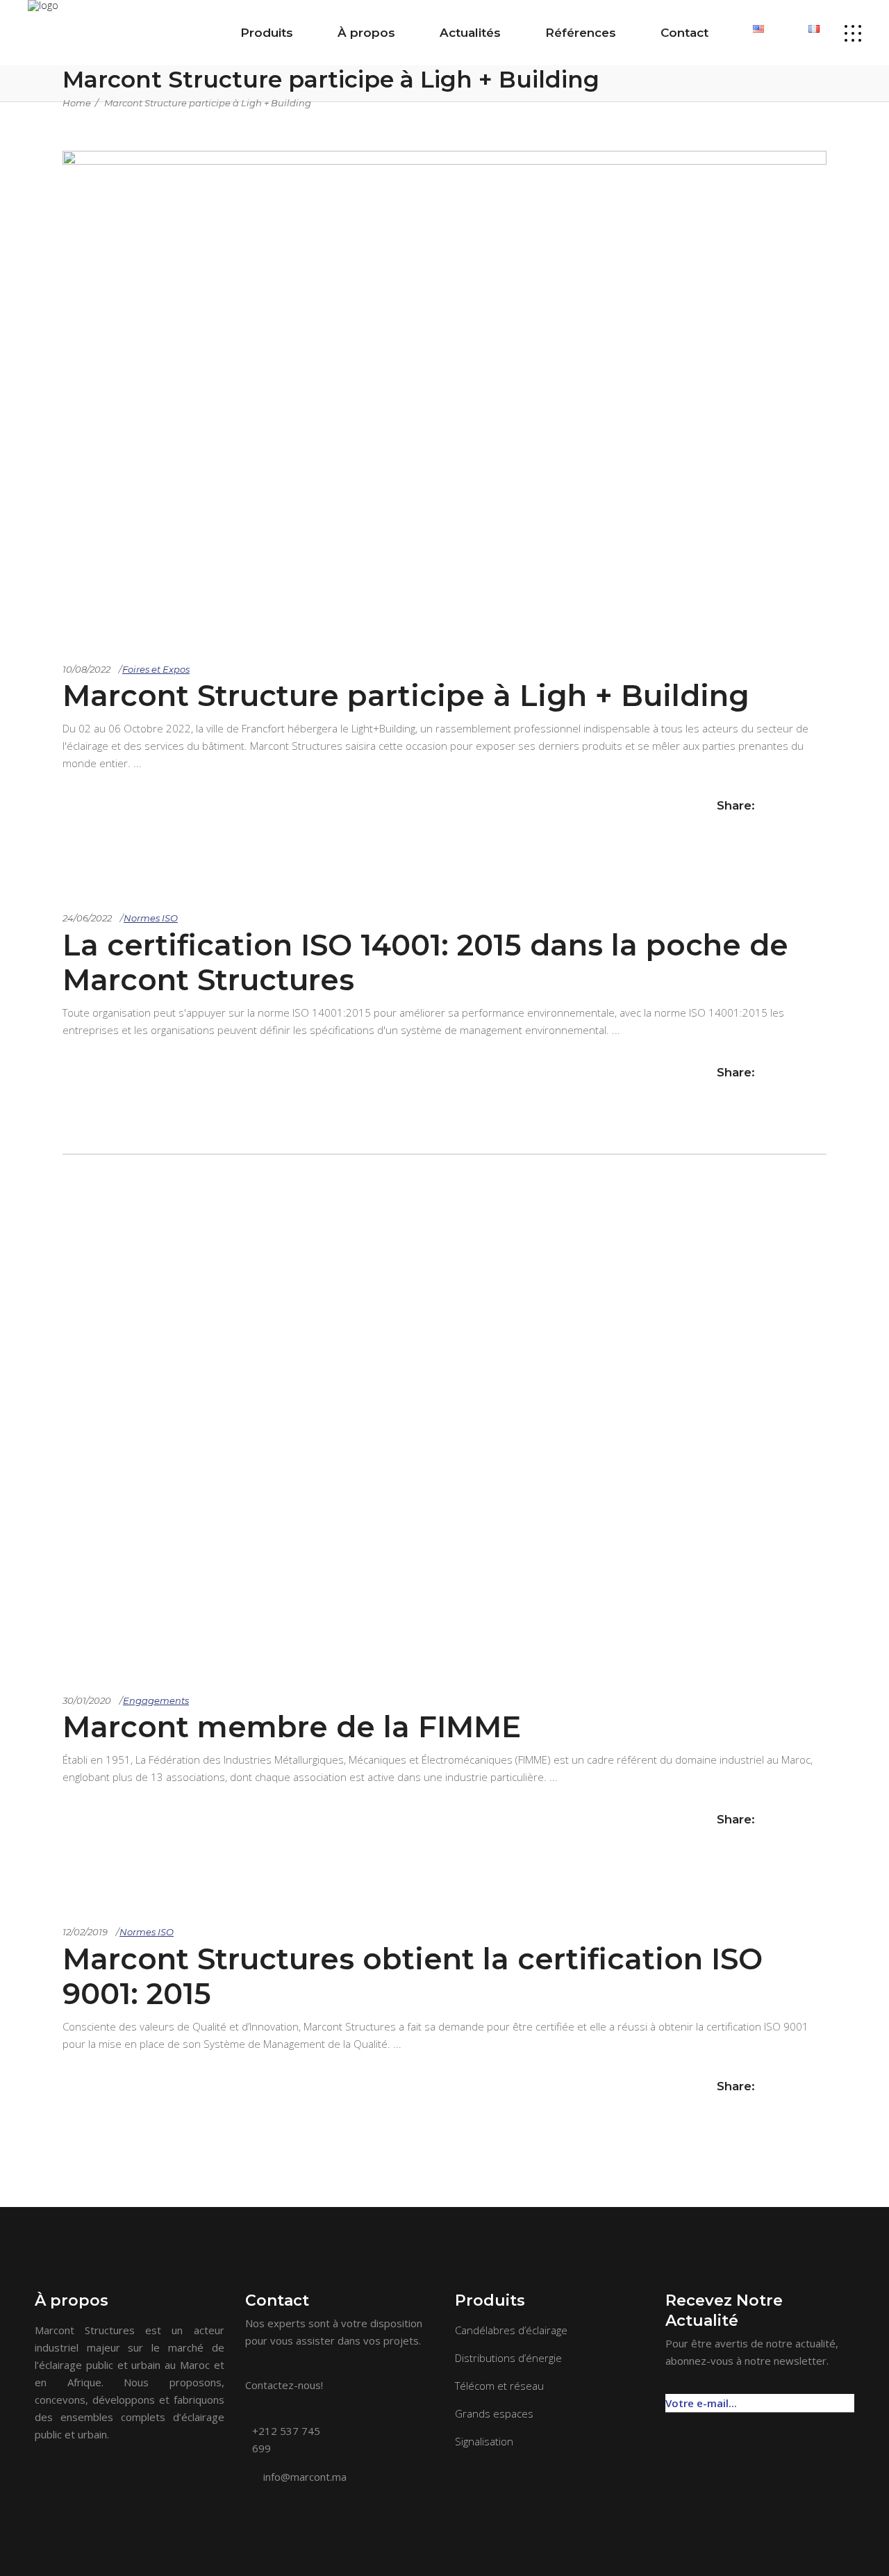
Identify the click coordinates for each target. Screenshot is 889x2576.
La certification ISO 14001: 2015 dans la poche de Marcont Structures (425, 962)
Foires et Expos (156, 669)
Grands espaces (494, 2413)
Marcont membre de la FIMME (292, 1727)
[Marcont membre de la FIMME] (444, 1410)
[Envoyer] (847, 2396)
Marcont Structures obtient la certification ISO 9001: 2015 (413, 1976)
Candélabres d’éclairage (511, 2330)
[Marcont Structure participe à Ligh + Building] (444, 161)
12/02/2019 (85, 1932)
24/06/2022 (87, 918)
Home (77, 103)
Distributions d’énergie (508, 2358)
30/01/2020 (87, 1700)
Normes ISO (151, 918)
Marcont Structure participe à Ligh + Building (208, 103)
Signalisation (484, 2441)
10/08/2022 (86, 669)
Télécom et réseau (499, 2386)
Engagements (156, 1700)
